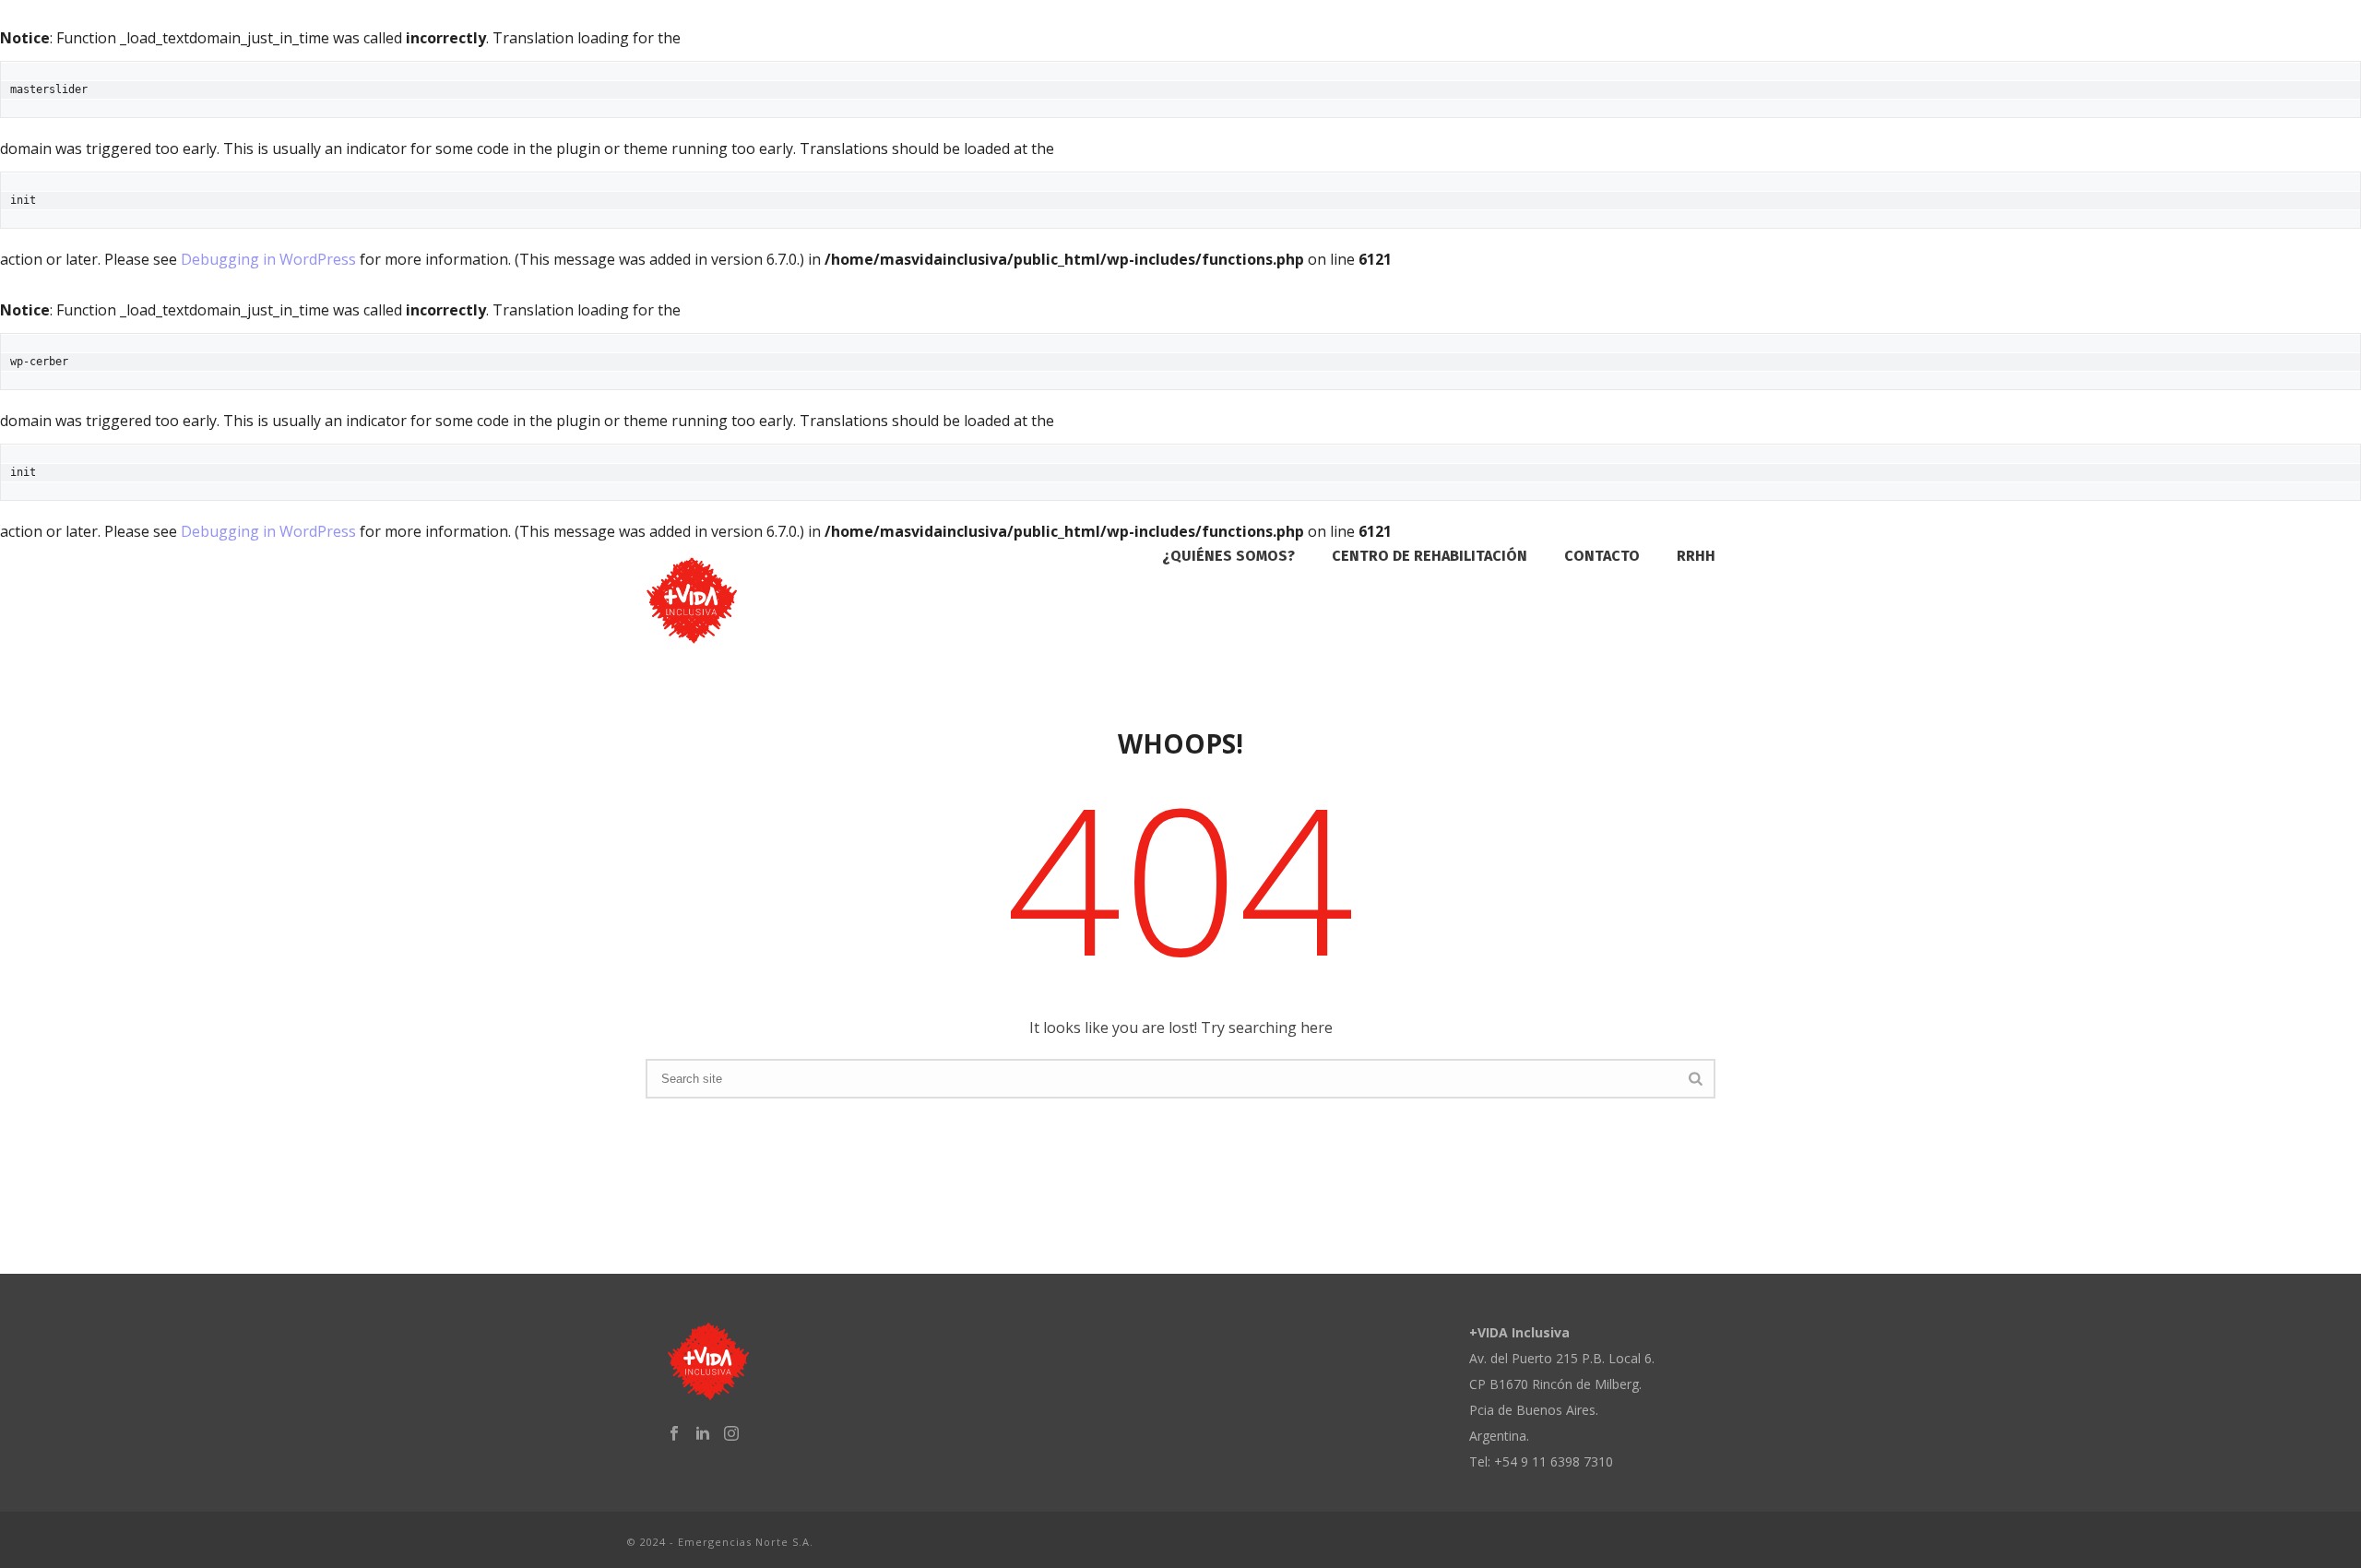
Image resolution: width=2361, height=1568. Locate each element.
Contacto (1602, 556)
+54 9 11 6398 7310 (1554, 1461)
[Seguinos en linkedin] (703, 1433)
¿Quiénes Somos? (1228, 556)
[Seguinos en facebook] (674, 1433)
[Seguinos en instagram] (731, 1433)
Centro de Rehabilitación (1430, 556)
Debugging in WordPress (268, 259)
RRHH (1696, 556)
